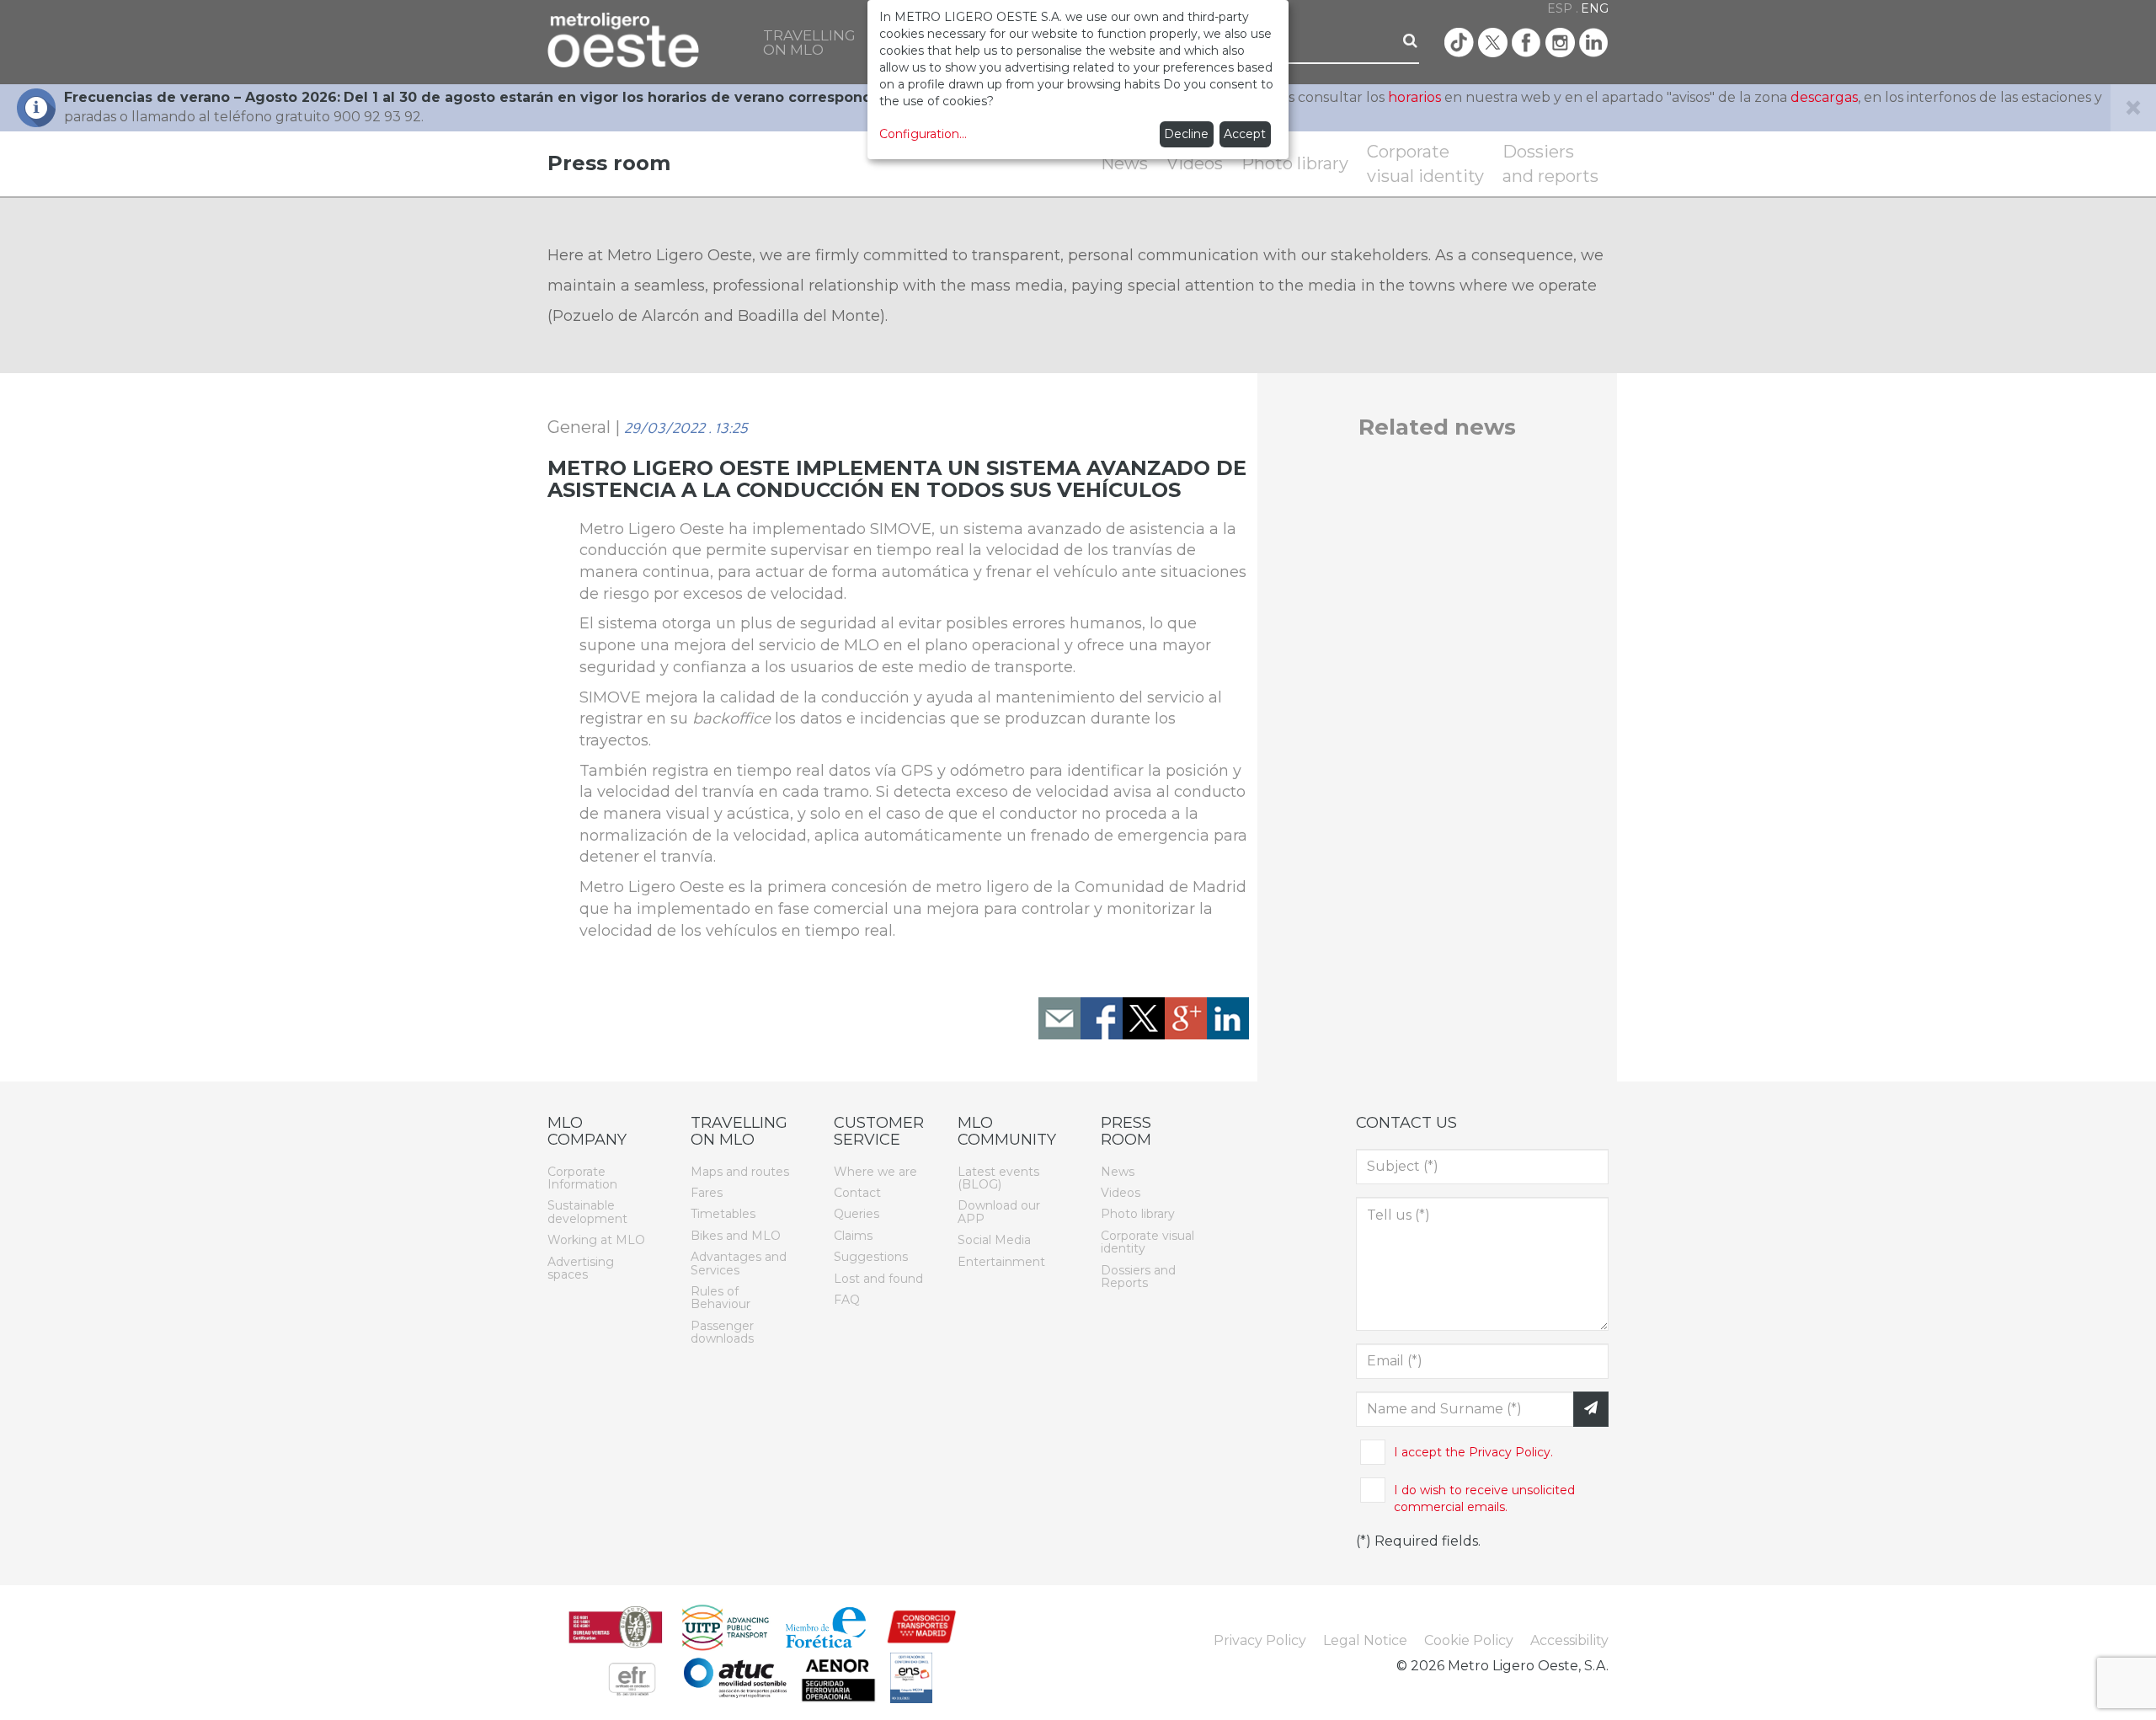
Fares (707, 1193)
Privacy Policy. (1509, 1452)
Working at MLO (596, 1240)
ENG (1595, 8)
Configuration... (923, 134)
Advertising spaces (581, 1268)
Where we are (875, 1172)
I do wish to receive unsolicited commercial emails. (1484, 1498)
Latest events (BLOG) (998, 1178)
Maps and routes (740, 1172)
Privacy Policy (1260, 1640)
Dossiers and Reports (1138, 1277)
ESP (1560, 8)
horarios (1414, 97)
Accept (1245, 134)
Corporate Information (582, 1178)
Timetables (723, 1214)
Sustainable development (587, 1212)
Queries (857, 1214)
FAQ (847, 1300)
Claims (853, 1236)
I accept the (1473, 1452)
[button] (809, 42)
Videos (1195, 163)
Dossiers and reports (1550, 164)
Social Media (994, 1240)
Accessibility (1569, 1640)
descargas (1824, 97)
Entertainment (1001, 1262)
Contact (857, 1193)
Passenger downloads (722, 1332)
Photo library (1295, 163)
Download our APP (999, 1212)
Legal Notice (1365, 1640)
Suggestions (871, 1257)
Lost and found (878, 1279)
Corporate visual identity (1425, 164)
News (1124, 163)
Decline (1186, 134)
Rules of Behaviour (720, 1298)
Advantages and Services (739, 1263)
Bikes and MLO (736, 1236)
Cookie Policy (1469, 1640)
